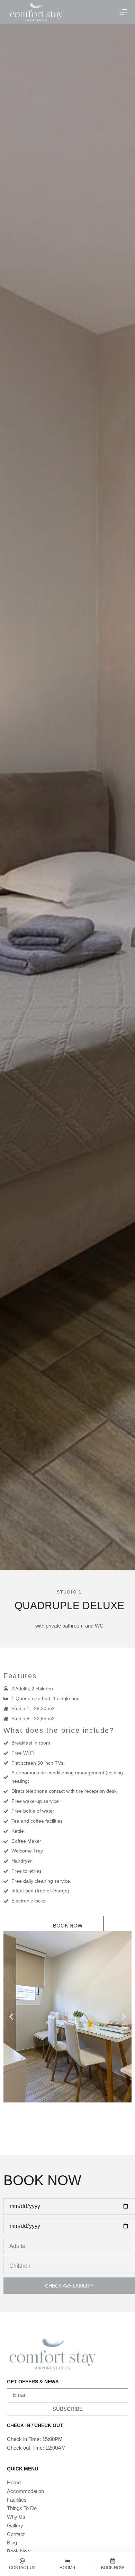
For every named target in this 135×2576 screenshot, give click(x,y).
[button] (11, 2017)
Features (20, 1676)
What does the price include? (59, 1730)
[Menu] (123, 12)
